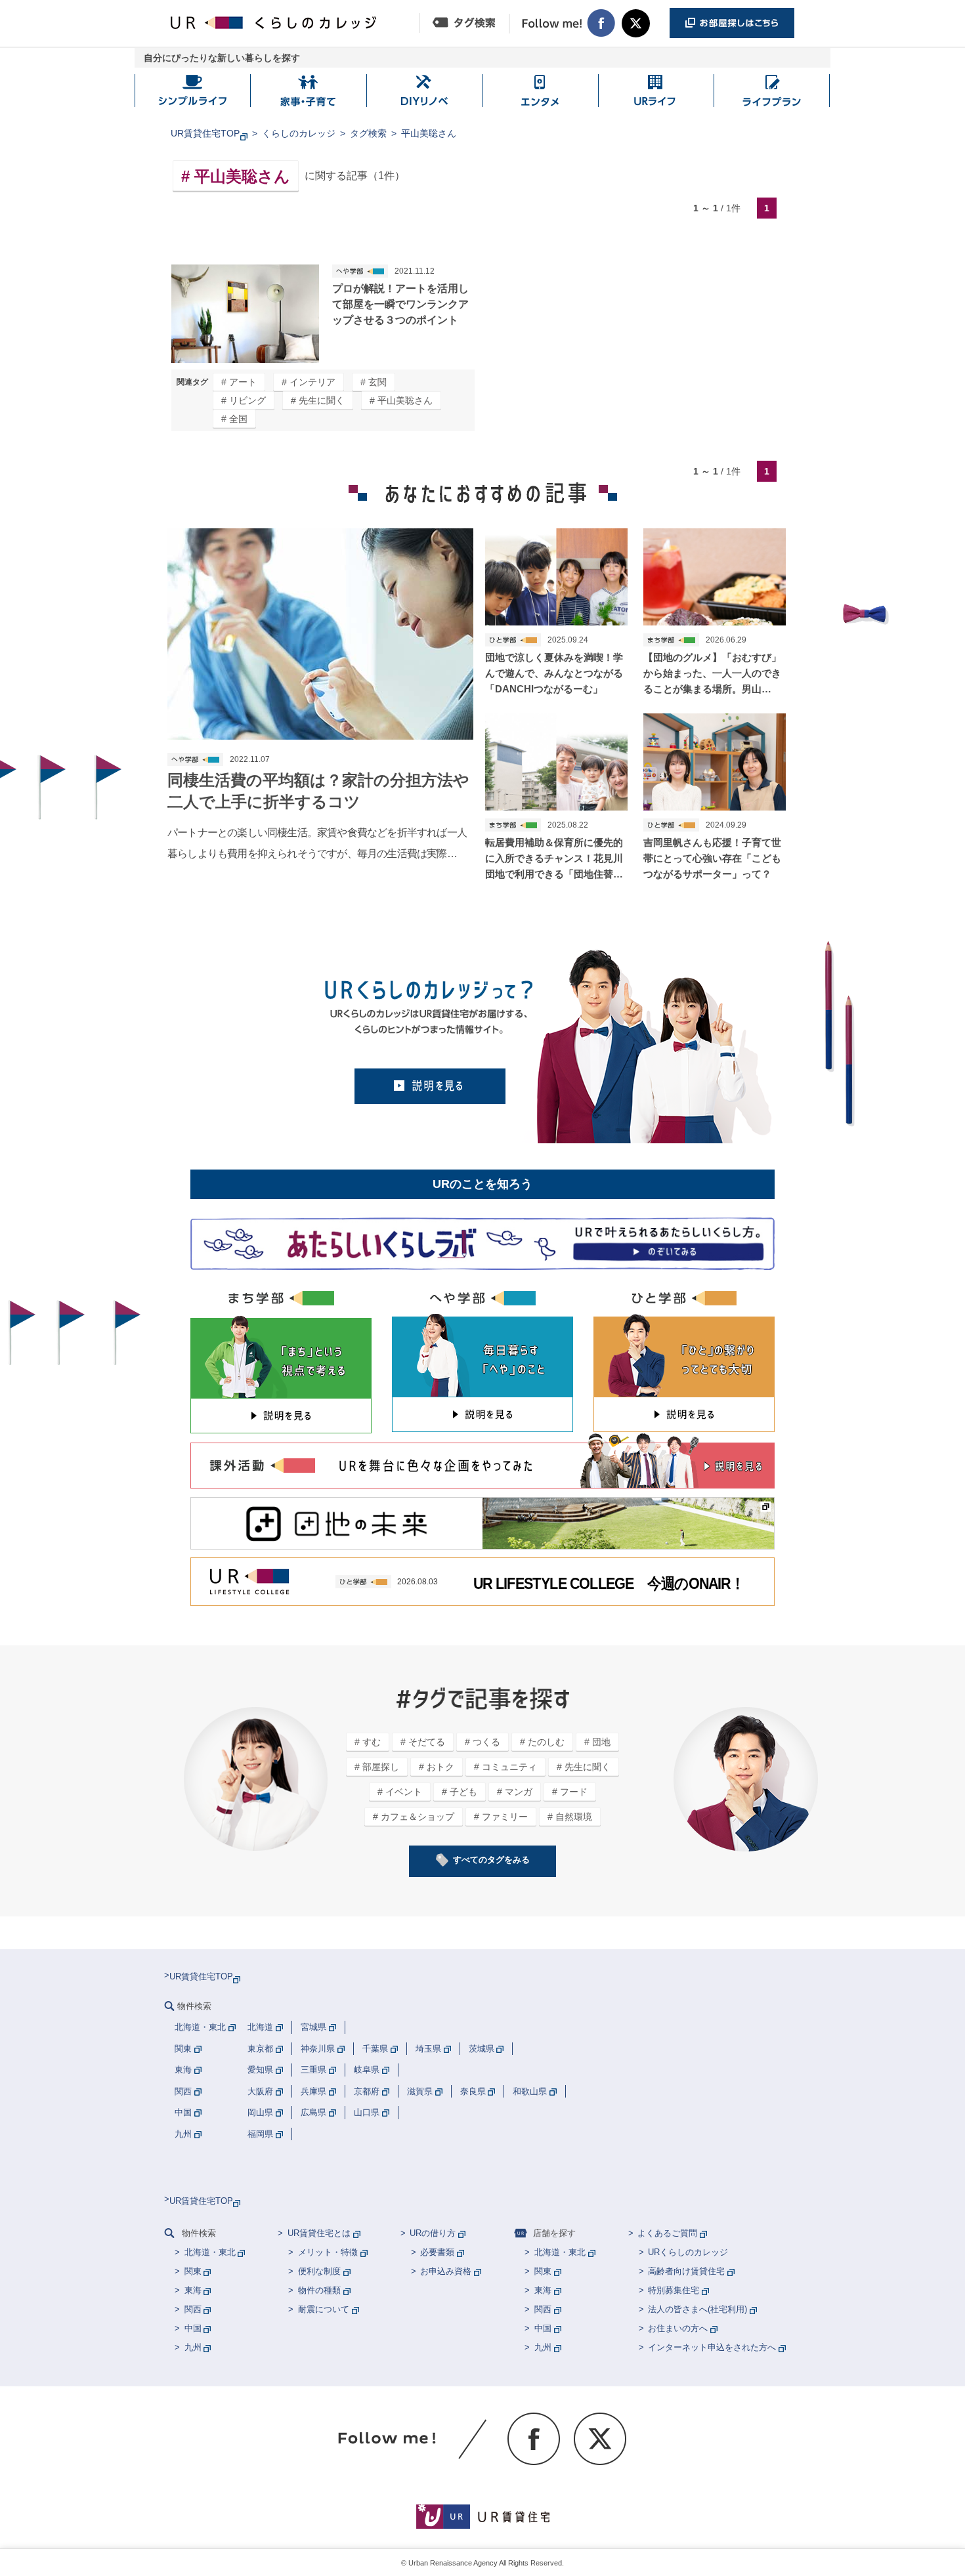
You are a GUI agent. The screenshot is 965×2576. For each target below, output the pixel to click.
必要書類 (437, 2252)
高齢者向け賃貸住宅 (686, 2271)
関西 (193, 2309)
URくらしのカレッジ (688, 2252)
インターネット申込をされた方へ (712, 2347)
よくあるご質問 (667, 2233)
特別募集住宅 (674, 2290)
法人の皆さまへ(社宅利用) (697, 2309)
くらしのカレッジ (299, 133)
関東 (193, 2271)
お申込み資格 (446, 2271)
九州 (193, 2347)
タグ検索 (368, 133)
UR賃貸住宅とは (319, 2233)
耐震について (324, 2309)
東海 (193, 2290)
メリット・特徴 (328, 2252)
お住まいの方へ (678, 2328)
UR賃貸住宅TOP (205, 133)
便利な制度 (319, 2271)
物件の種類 (319, 2290)
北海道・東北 (210, 2252)
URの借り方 (433, 2233)
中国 (193, 2328)
